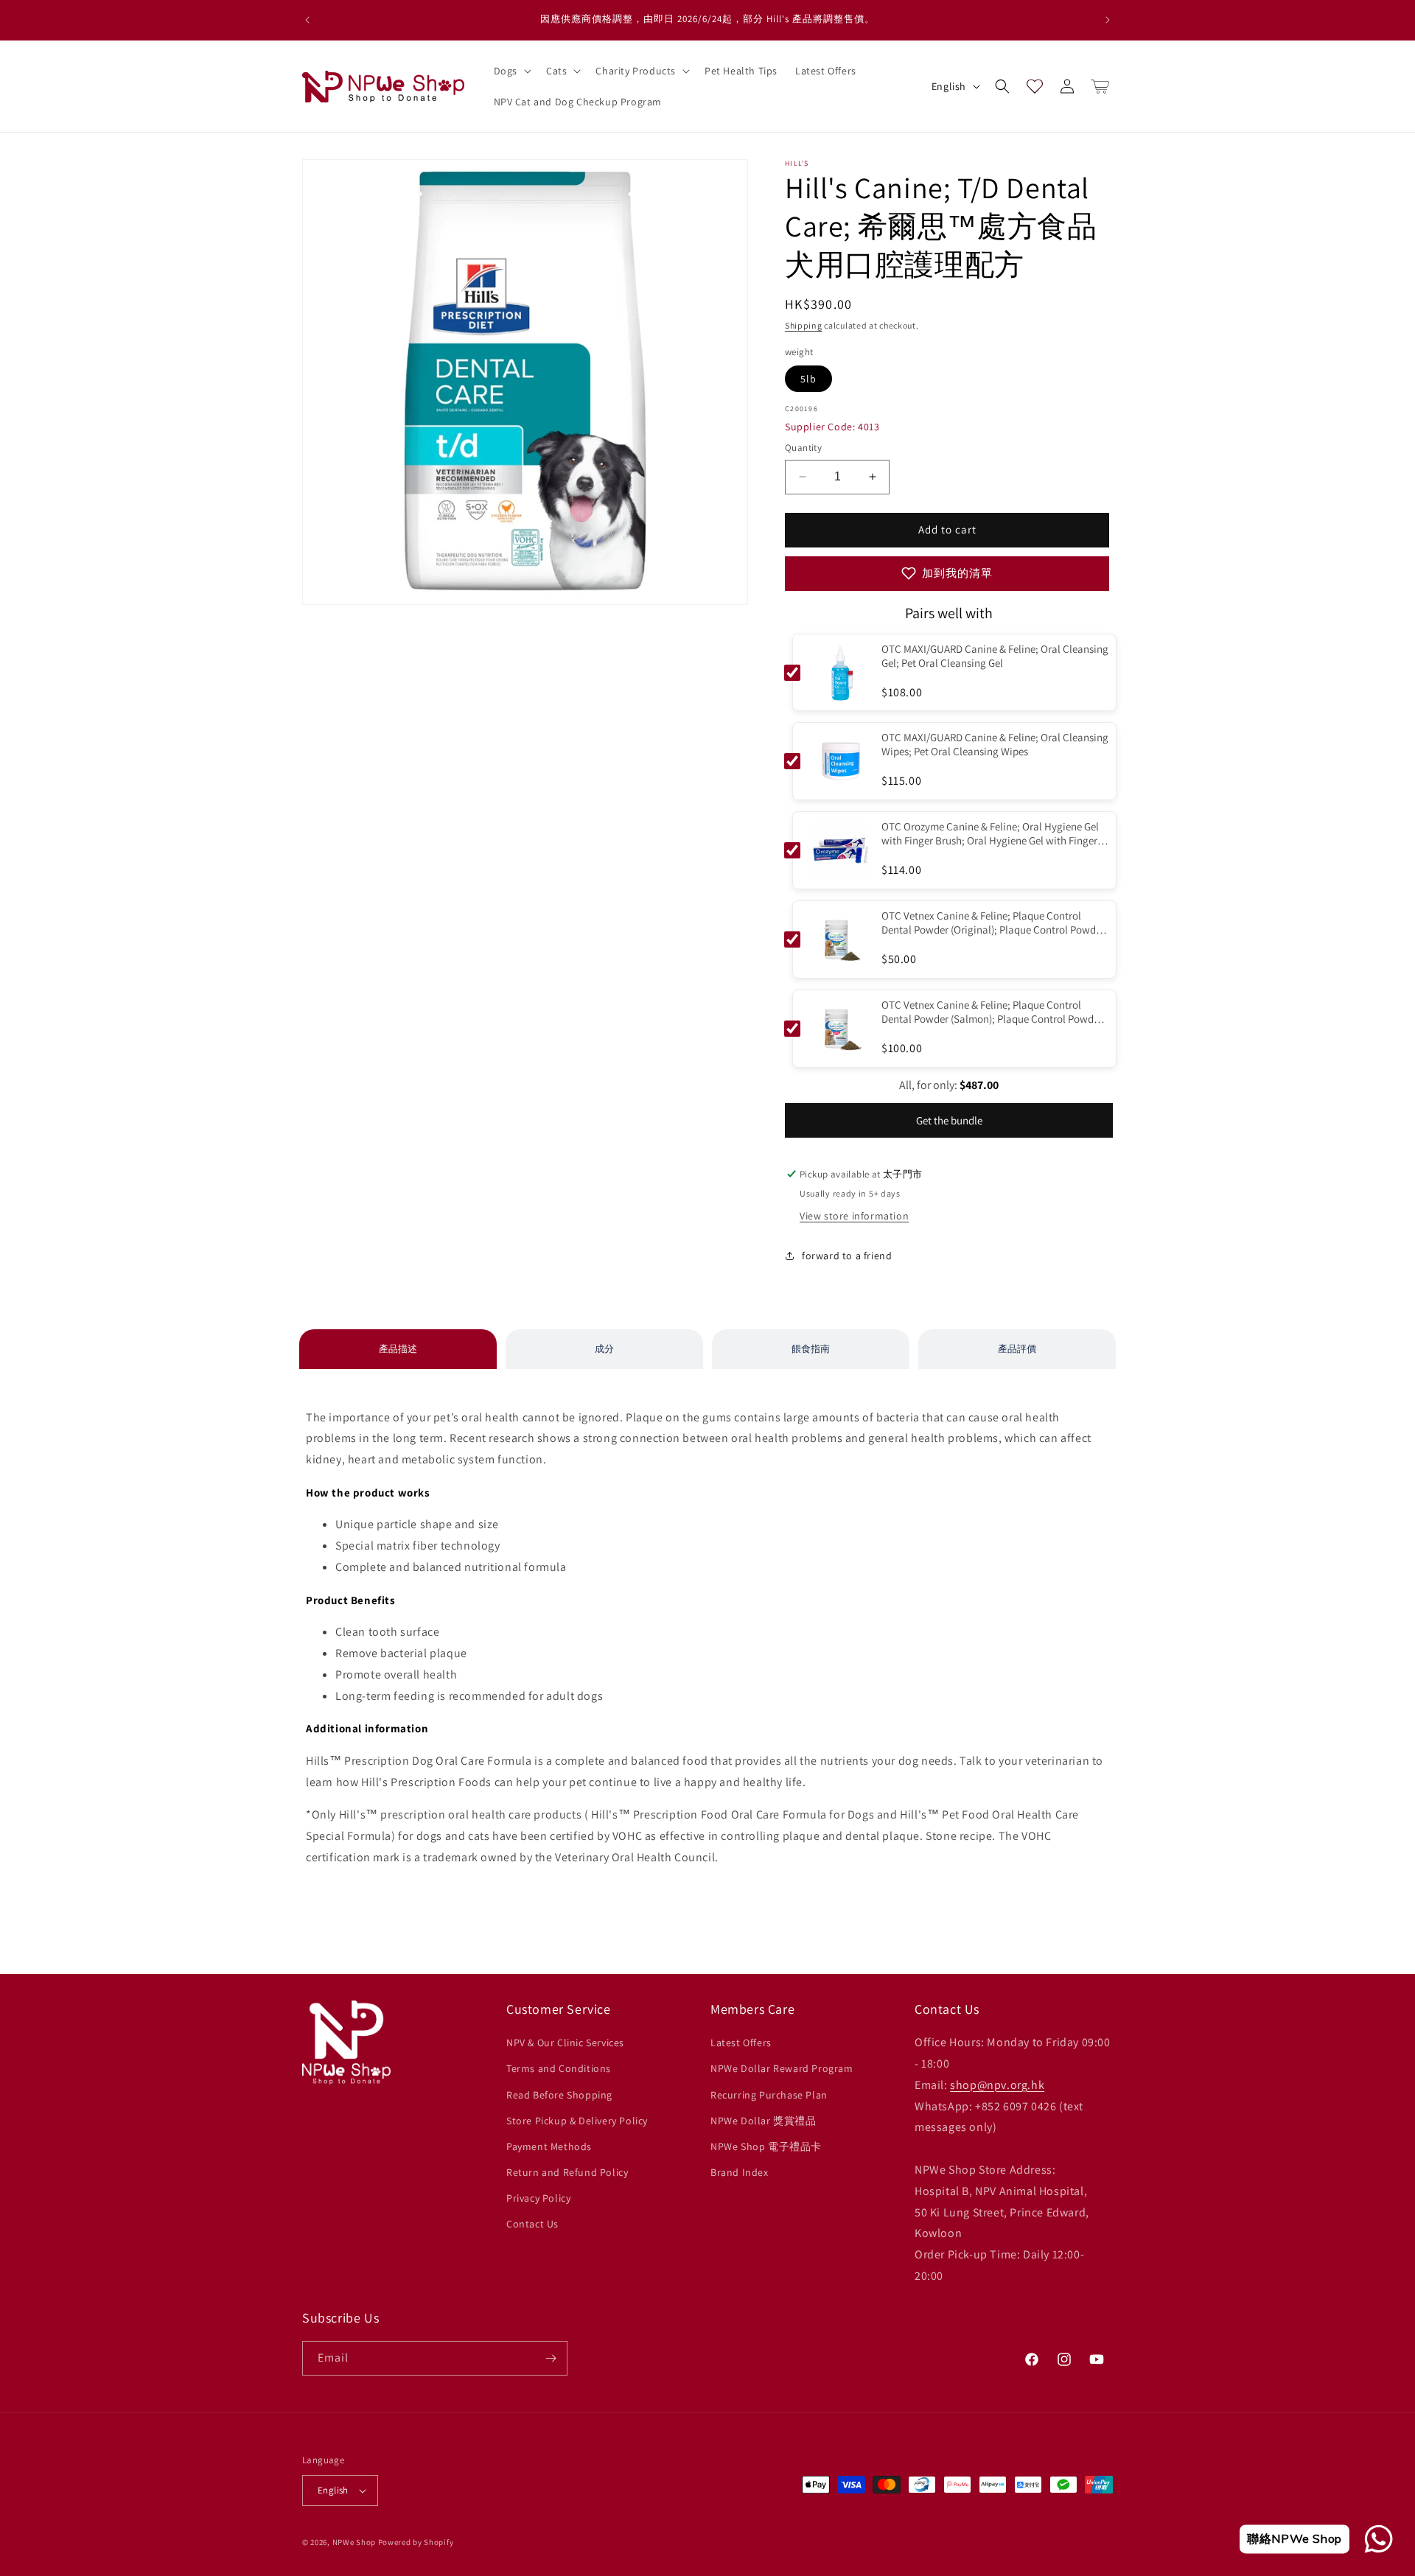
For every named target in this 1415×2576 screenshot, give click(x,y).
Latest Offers (741, 2043)
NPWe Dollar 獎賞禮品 (764, 2121)
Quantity (803, 448)
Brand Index (740, 2172)
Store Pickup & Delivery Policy (577, 2121)
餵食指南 (811, 1349)
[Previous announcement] (307, 20)
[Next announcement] (1108, 20)
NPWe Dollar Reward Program (782, 2068)
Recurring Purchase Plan (769, 2095)
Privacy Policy (538, 2198)
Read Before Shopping (559, 2095)
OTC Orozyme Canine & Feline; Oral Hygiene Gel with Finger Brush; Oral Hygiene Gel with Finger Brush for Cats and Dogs (990, 834)
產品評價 (1017, 1349)
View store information (854, 1216)
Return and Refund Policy (567, 2172)
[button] (511, 71)
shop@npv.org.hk (997, 2085)
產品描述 (398, 1349)
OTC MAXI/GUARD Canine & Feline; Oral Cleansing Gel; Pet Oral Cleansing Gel (995, 656)
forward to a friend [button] (847, 1256)
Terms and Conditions (559, 2068)
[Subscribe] (551, 2358)
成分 (604, 1349)
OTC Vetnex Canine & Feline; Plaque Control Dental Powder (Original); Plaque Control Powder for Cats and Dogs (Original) (993, 923)
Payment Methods (549, 2146)
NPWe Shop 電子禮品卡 (766, 2146)
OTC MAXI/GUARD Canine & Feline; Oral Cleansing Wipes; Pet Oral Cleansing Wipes (995, 744)
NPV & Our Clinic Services (565, 2043)
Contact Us (532, 2224)
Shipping (804, 325)
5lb (808, 379)
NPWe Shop (354, 2542)
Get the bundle (949, 1120)
